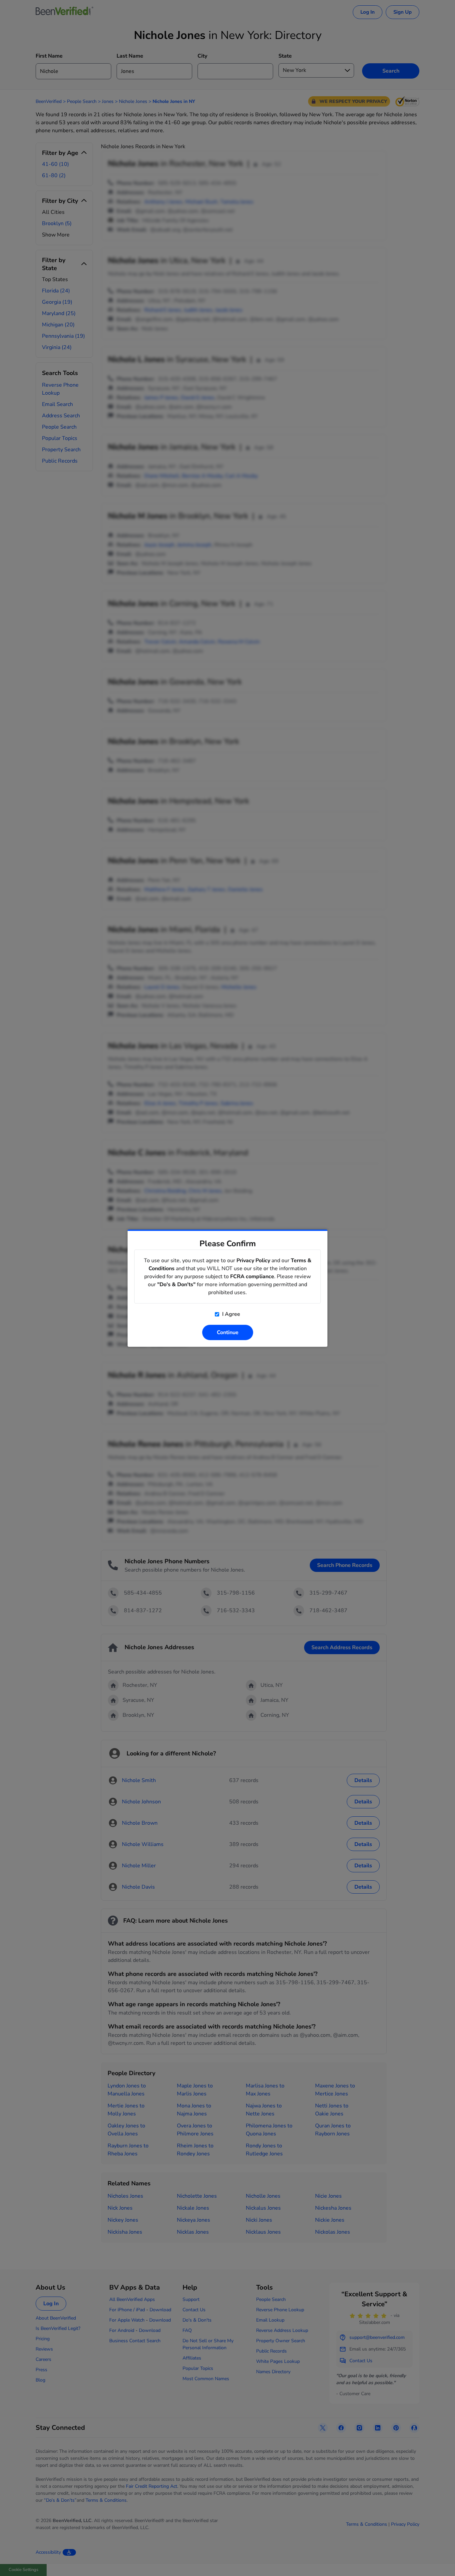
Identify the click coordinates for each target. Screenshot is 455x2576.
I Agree (230, 1314)
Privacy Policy (253, 1261)
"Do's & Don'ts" (176, 1285)
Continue (228, 1332)
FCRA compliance (252, 1277)
